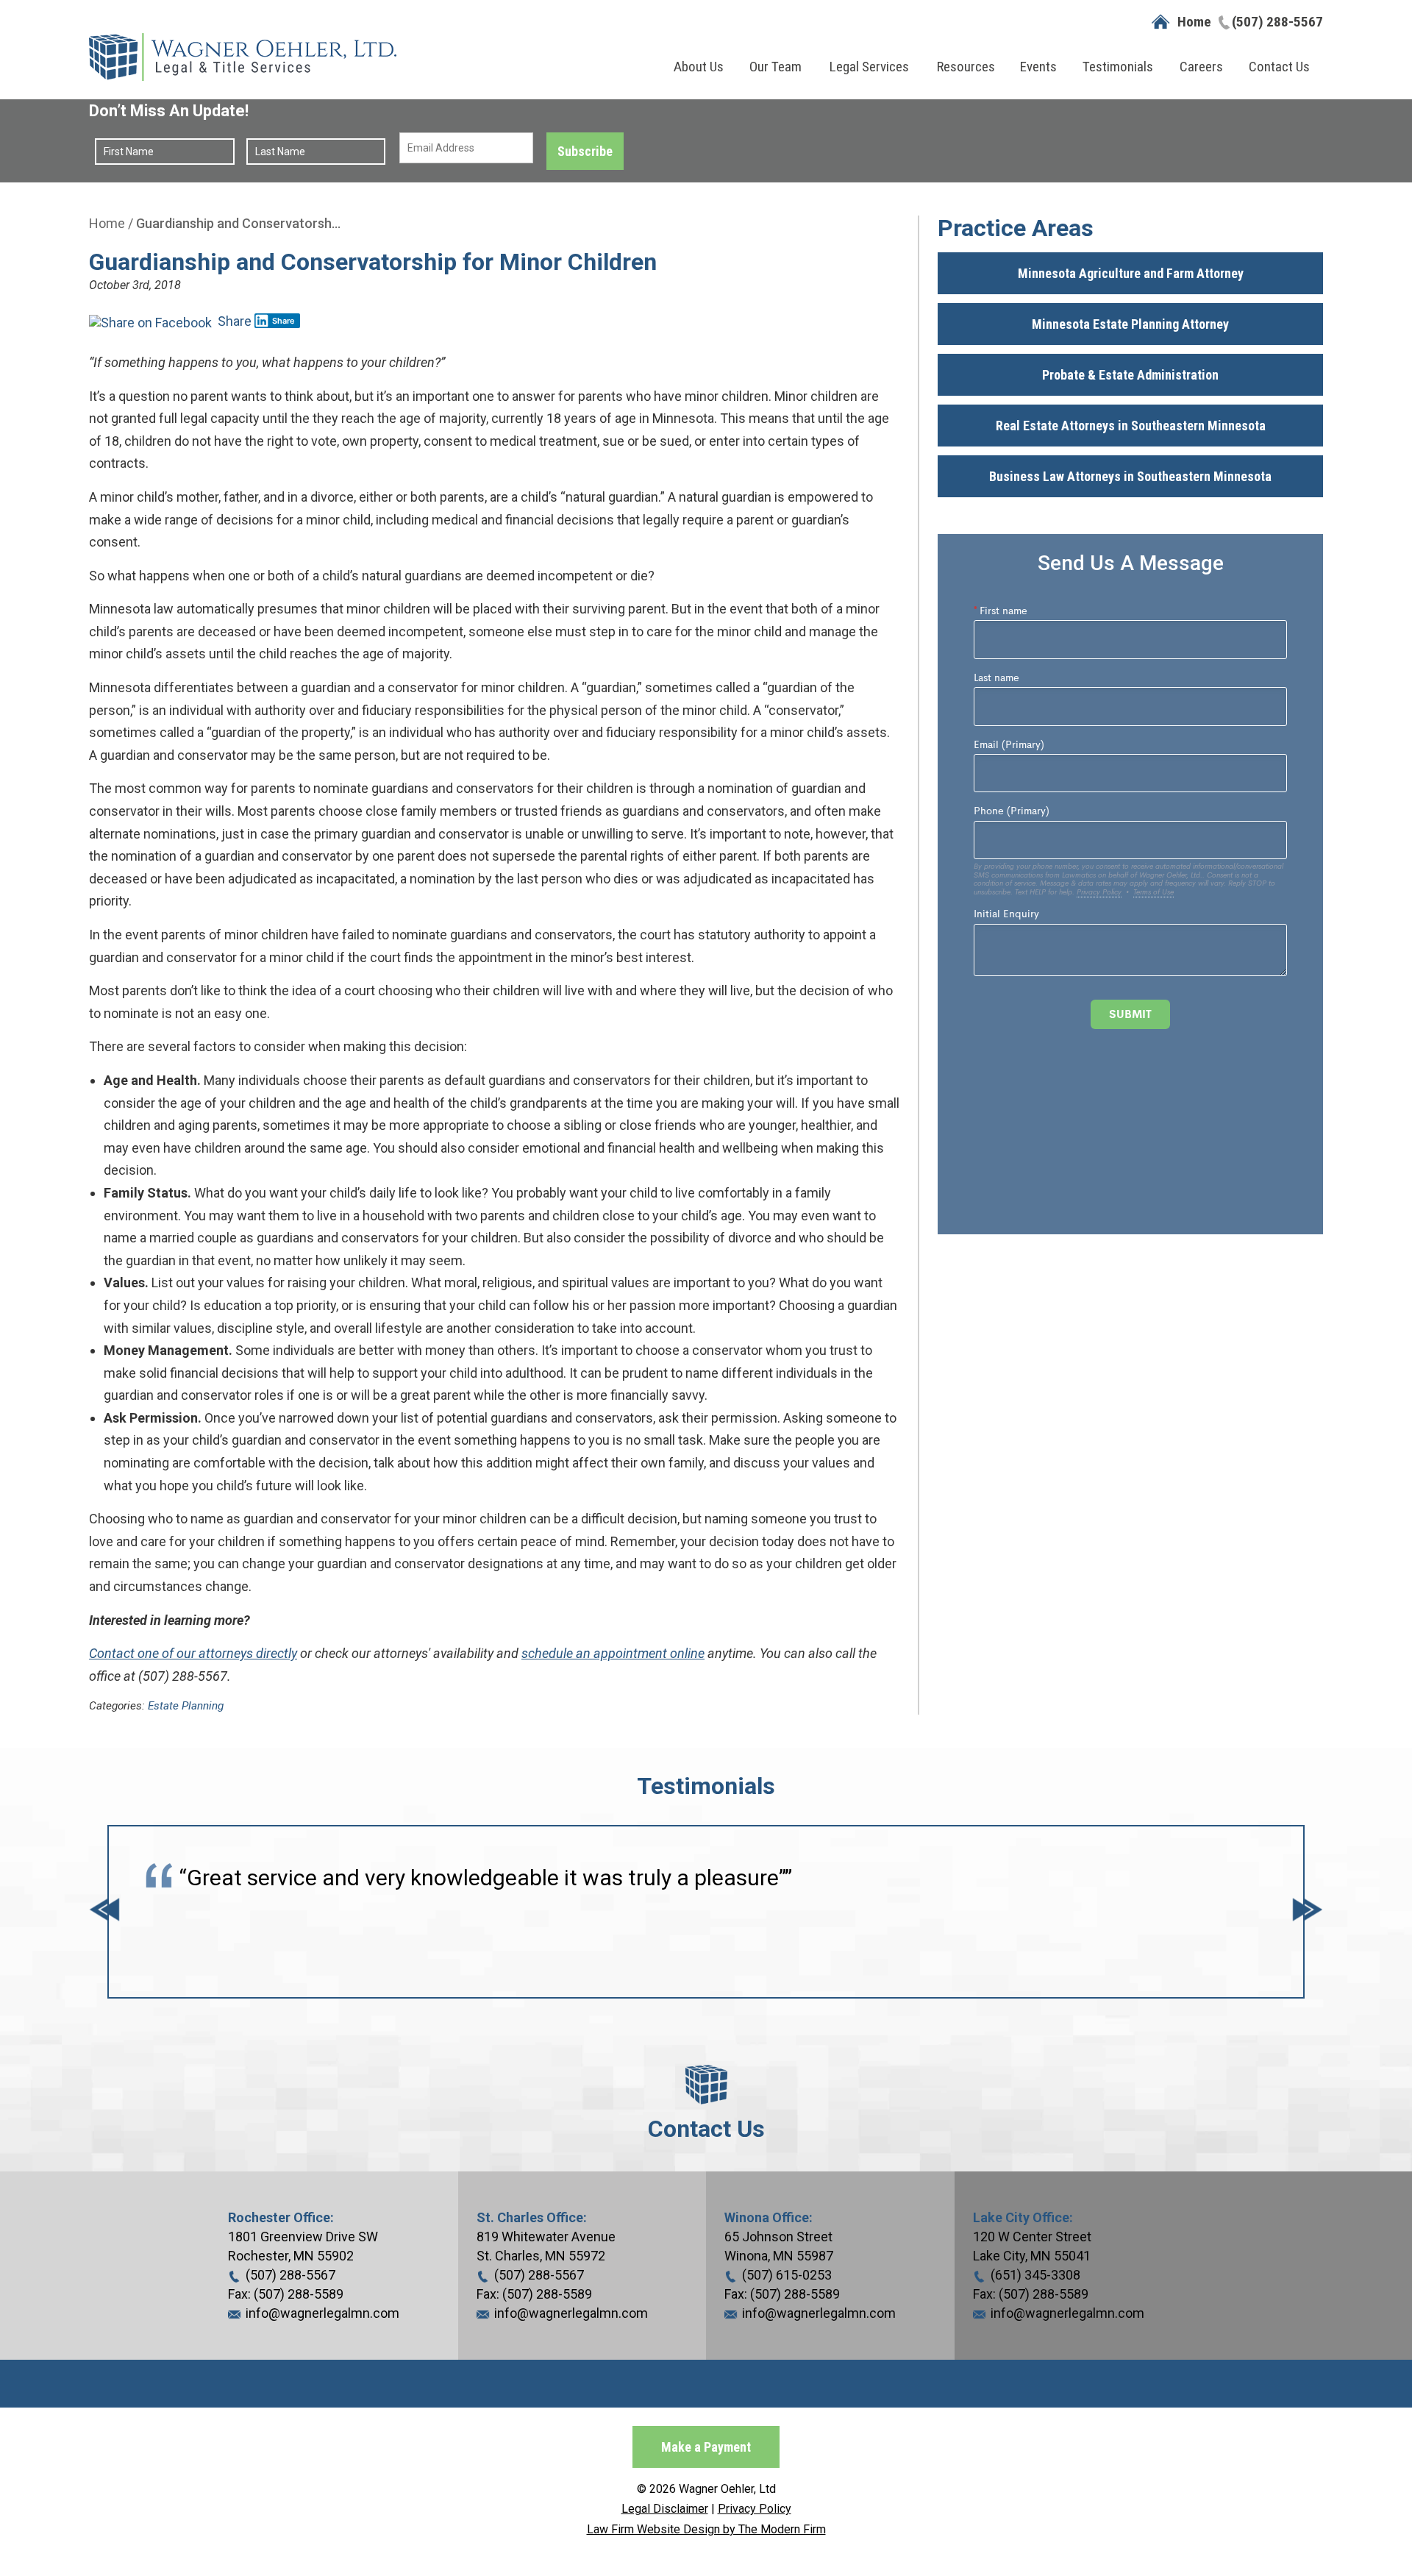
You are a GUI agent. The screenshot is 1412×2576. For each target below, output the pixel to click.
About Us (699, 67)
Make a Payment (706, 2447)
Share (233, 321)
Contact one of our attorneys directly (193, 1653)
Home (1194, 22)
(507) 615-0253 (787, 2275)
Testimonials (1118, 67)
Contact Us (1279, 67)
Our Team (775, 67)
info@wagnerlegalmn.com (322, 2313)
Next (1308, 1912)
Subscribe (585, 151)
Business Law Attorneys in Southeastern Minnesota (1130, 476)
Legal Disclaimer (665, 2509)
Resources (966, 67)
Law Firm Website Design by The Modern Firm (706, 2529)
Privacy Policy (755, 2509)
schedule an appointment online (613, 1653)
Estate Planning (186, 1706)
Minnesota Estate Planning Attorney (1130, 324)
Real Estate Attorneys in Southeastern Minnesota (1131, 426)
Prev (104, 1912)
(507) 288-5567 (1277, 22)
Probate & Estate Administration (1130, 375)
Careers (1201, 67)
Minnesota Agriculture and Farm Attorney (1131, 273)
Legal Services (869, 67)
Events (1038, 67)
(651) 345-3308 (1035, 2275)
